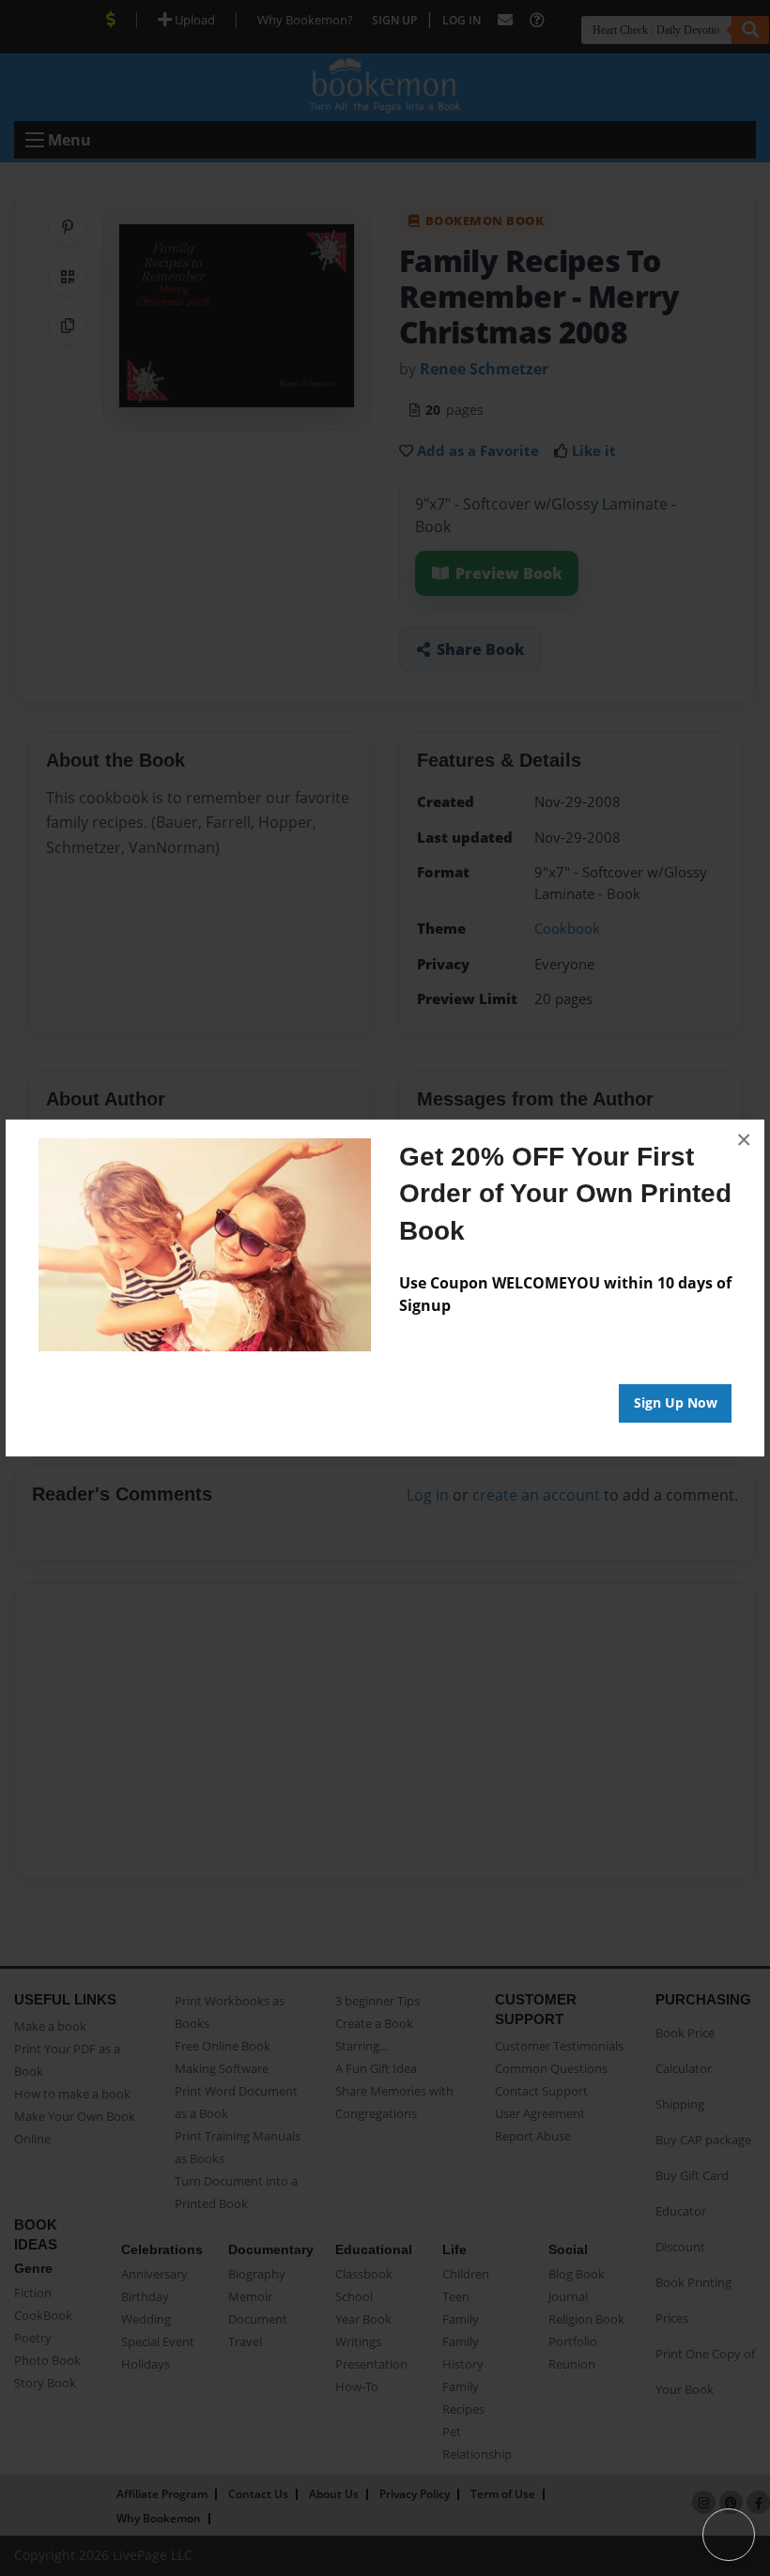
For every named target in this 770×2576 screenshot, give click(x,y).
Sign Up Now (676, 1402)
